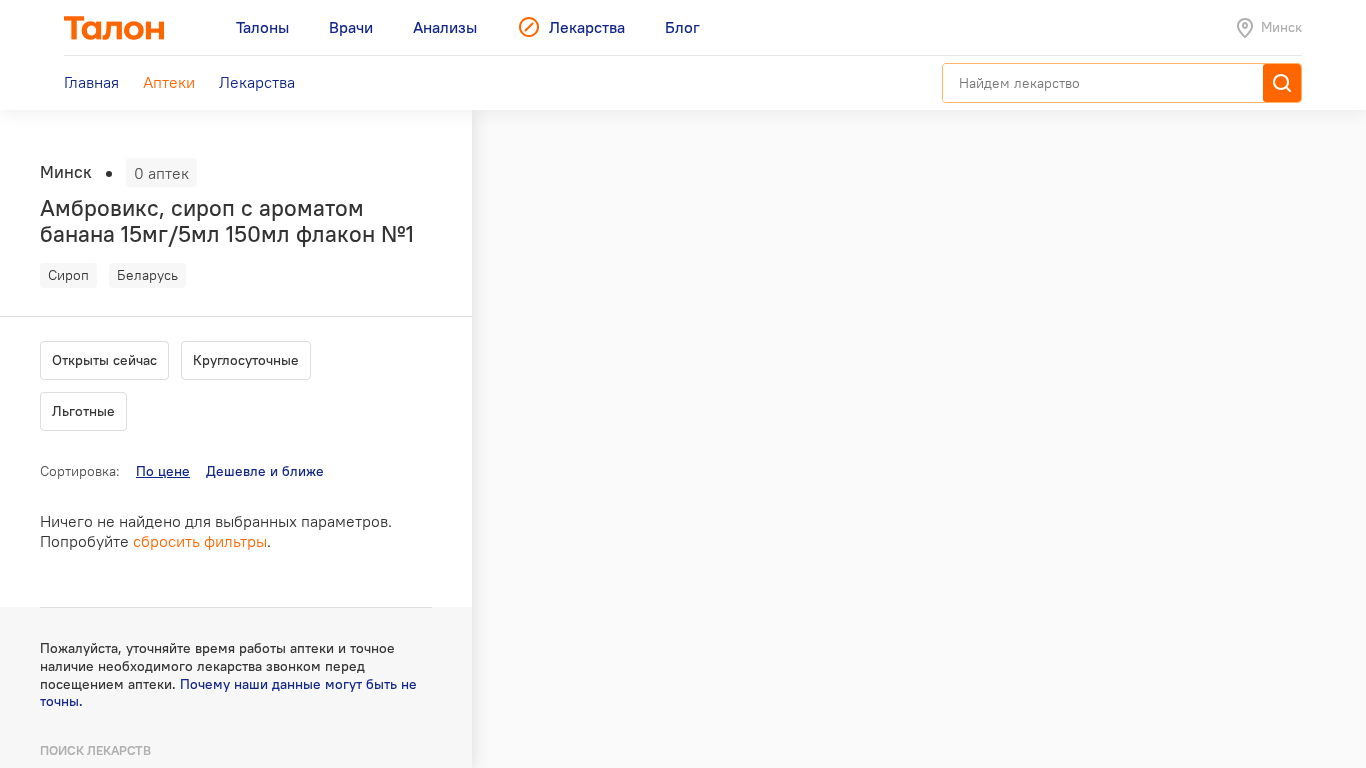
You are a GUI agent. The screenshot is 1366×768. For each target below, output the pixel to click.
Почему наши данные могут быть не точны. (228, 693)
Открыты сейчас (104, 360)
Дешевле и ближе (265, 471)
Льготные (83, 411)
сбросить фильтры (200, 541)
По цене (163, 471)
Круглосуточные (246, 360)
